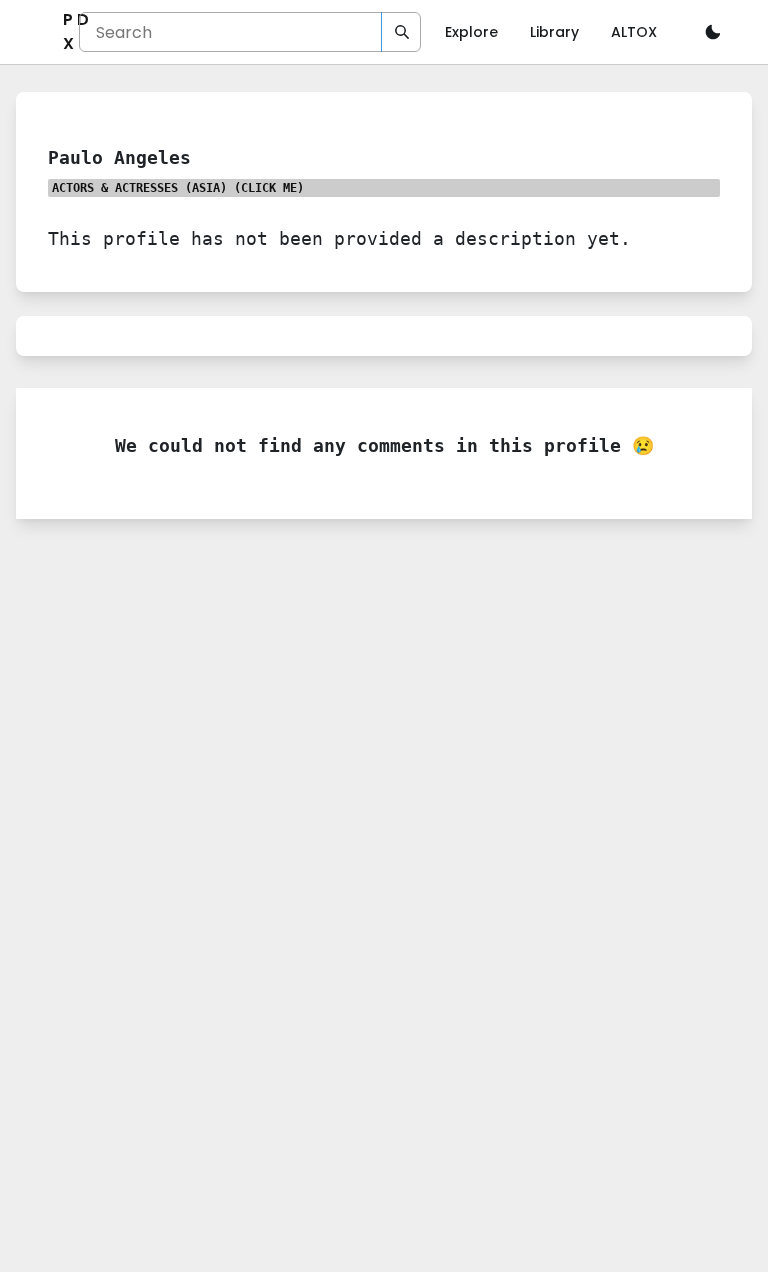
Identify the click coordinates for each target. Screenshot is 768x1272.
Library (554, 32)
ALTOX (634, 32)
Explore (471, 32)
